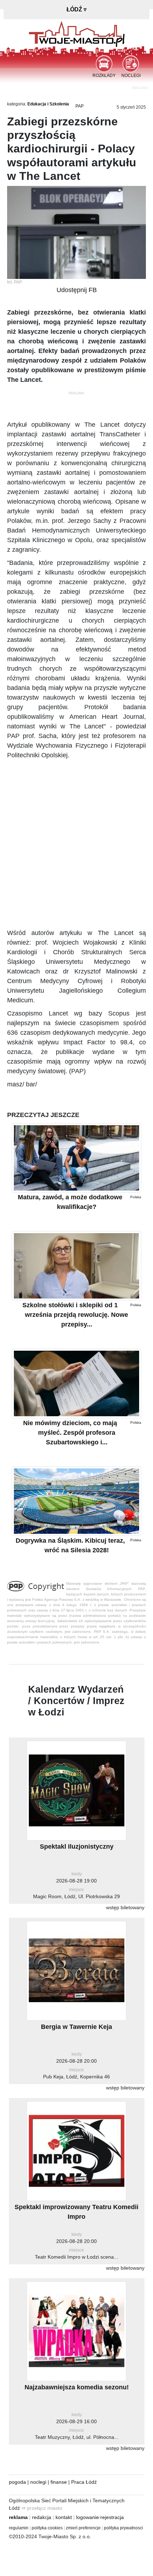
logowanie (88, 2517)
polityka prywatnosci (123, 2528)
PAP (80, 106)
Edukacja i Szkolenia (48, 104)
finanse (59, 2482)
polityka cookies (47, 2528)
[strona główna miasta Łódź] (77, 33)
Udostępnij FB (77, 290)
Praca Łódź (84, 2482)
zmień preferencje (83, 2528)
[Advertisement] (76, 844)
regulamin (19, 2528)
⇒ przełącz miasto (42, 2508)
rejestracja (112, 2517)
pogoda (17, 2482)
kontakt (64, 2517)
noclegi (38, 2482)
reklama (18, 2517)
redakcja (42, 2517)
